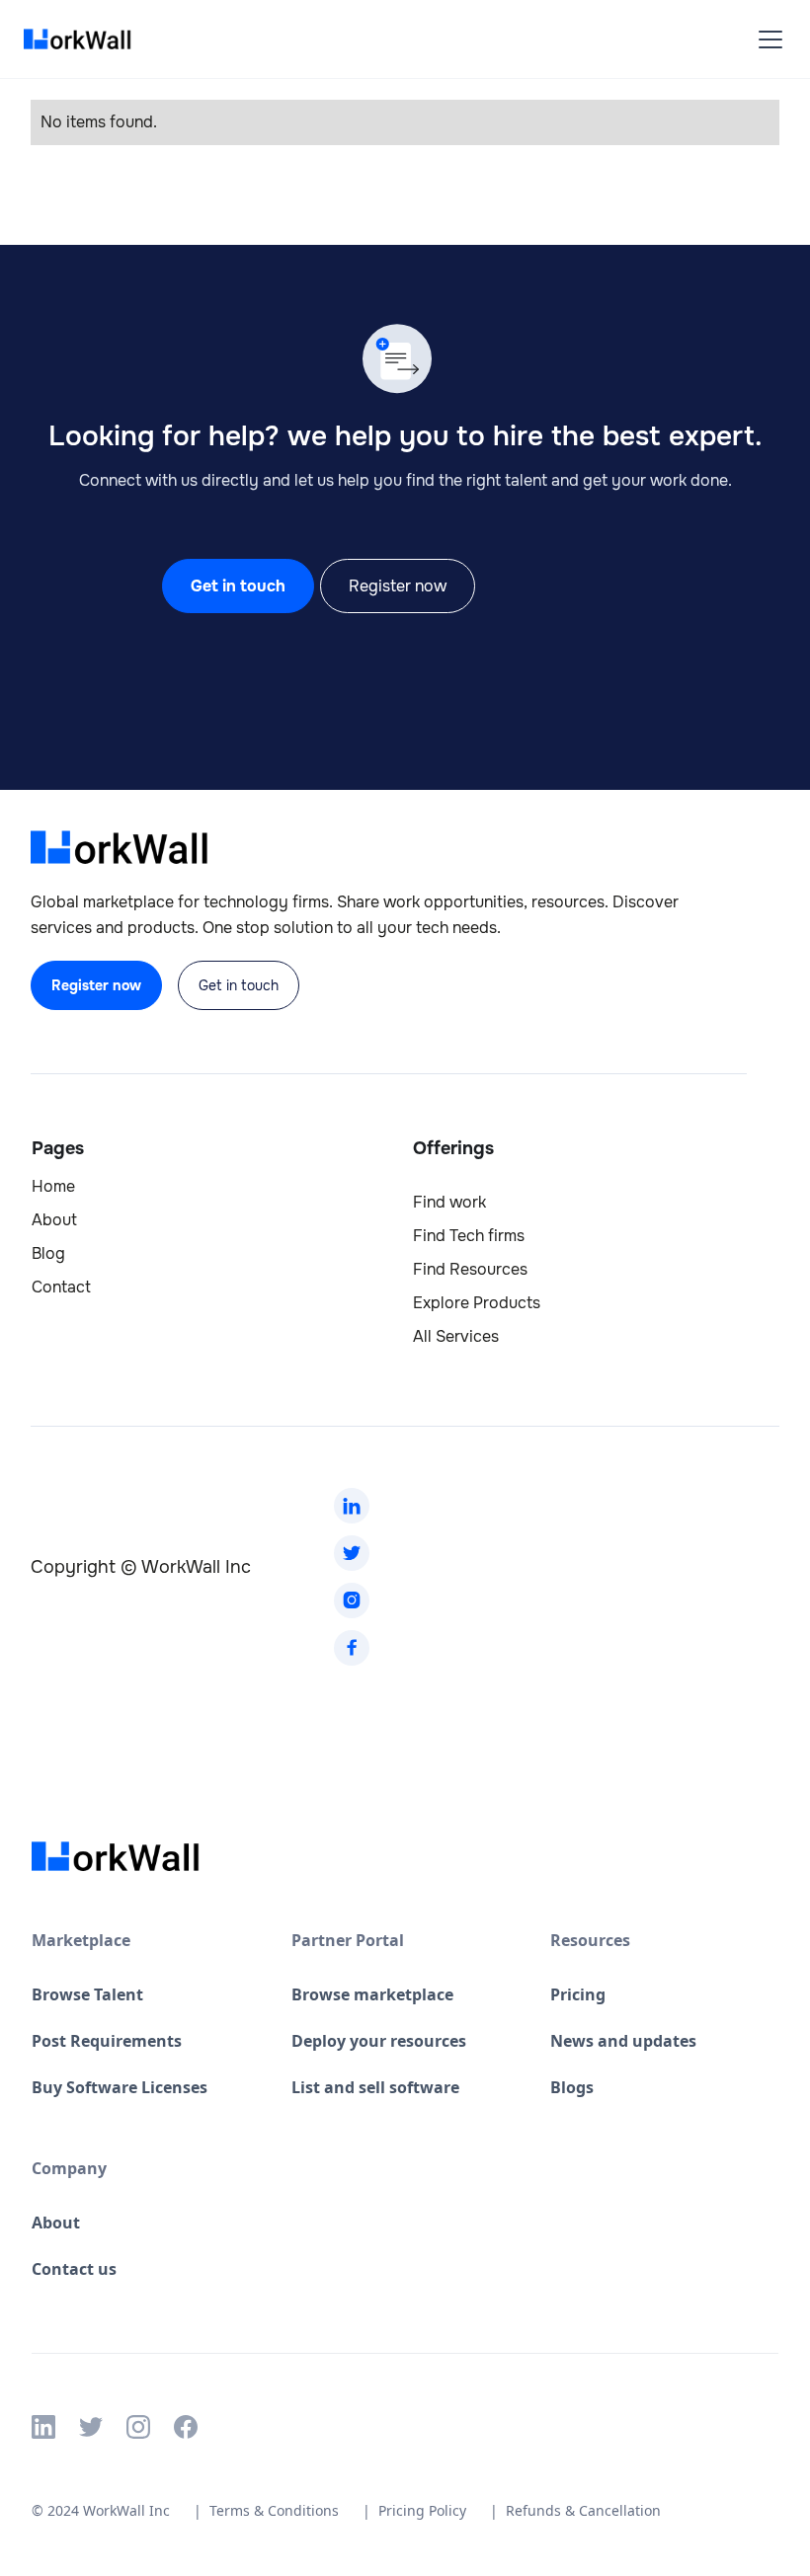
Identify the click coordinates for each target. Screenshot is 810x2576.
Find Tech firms (469, 1236)
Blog (48, 1254)
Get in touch (238, 586)
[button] (767, 39)
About (54, 1220)
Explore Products (477, 1303)
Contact (61, 1288)
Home (53, 1187)
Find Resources (470, 1270)
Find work (449, 1203)
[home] (83, 39)
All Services (456, 1337)
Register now (398, 586)
